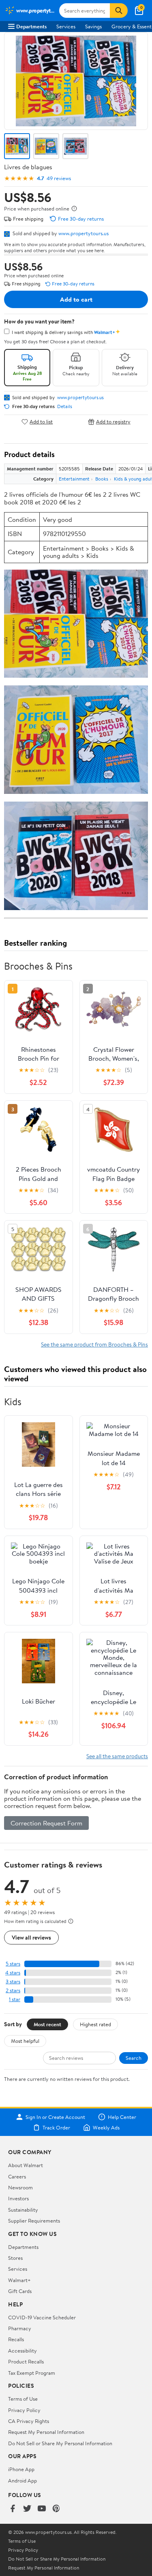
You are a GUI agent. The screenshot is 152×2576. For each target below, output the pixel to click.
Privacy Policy (24, 2410)
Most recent (47, 2024)
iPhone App (21, 2469)
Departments (31, 26)
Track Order (56, 2127)
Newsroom (20, 2187)
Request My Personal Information (46, 2432)
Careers (17, 2176)
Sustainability (23, 2210)
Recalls (16, 2339)
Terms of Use (23, 2399)
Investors (18, 2198)
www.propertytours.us (83, 233)
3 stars (13, 1981)
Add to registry (113, 422)
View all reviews (31, 1937)
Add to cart (76, 299)
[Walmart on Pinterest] (56, 2509)
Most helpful (25, 2041)
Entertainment (74, 479)
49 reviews (59, 178)
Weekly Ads (106, 2127)
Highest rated (95, 2024)
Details (65, 406)
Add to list (41, 422)
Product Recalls (26, 2361)
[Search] (119, 11)
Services (66, 26)
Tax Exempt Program (32, 2373)
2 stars (13, 1990)
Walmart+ (19, 2280)
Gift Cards (20, 2291)
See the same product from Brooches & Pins (94, 1344)
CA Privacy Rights (29, 2421)
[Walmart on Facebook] (13, 2509)
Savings (93, 26)
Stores (15, 2258)
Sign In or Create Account (55, 2117)
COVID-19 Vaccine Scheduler (42, 2317)
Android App (22, 2480)
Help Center (122, 2117)
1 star (15, 1999)
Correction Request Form (46, 1823)
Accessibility (22, 2351)
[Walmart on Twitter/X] (27, 2509)
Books (102, 479)
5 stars (13, 1964)
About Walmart (26, 2165)
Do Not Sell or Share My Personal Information (60, 2443)
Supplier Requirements (34, 2221)
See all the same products (117, 1756)
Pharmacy (20, 2328)
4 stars (13, 1973)
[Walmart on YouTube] (42, 2509)
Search (134, 2058)
